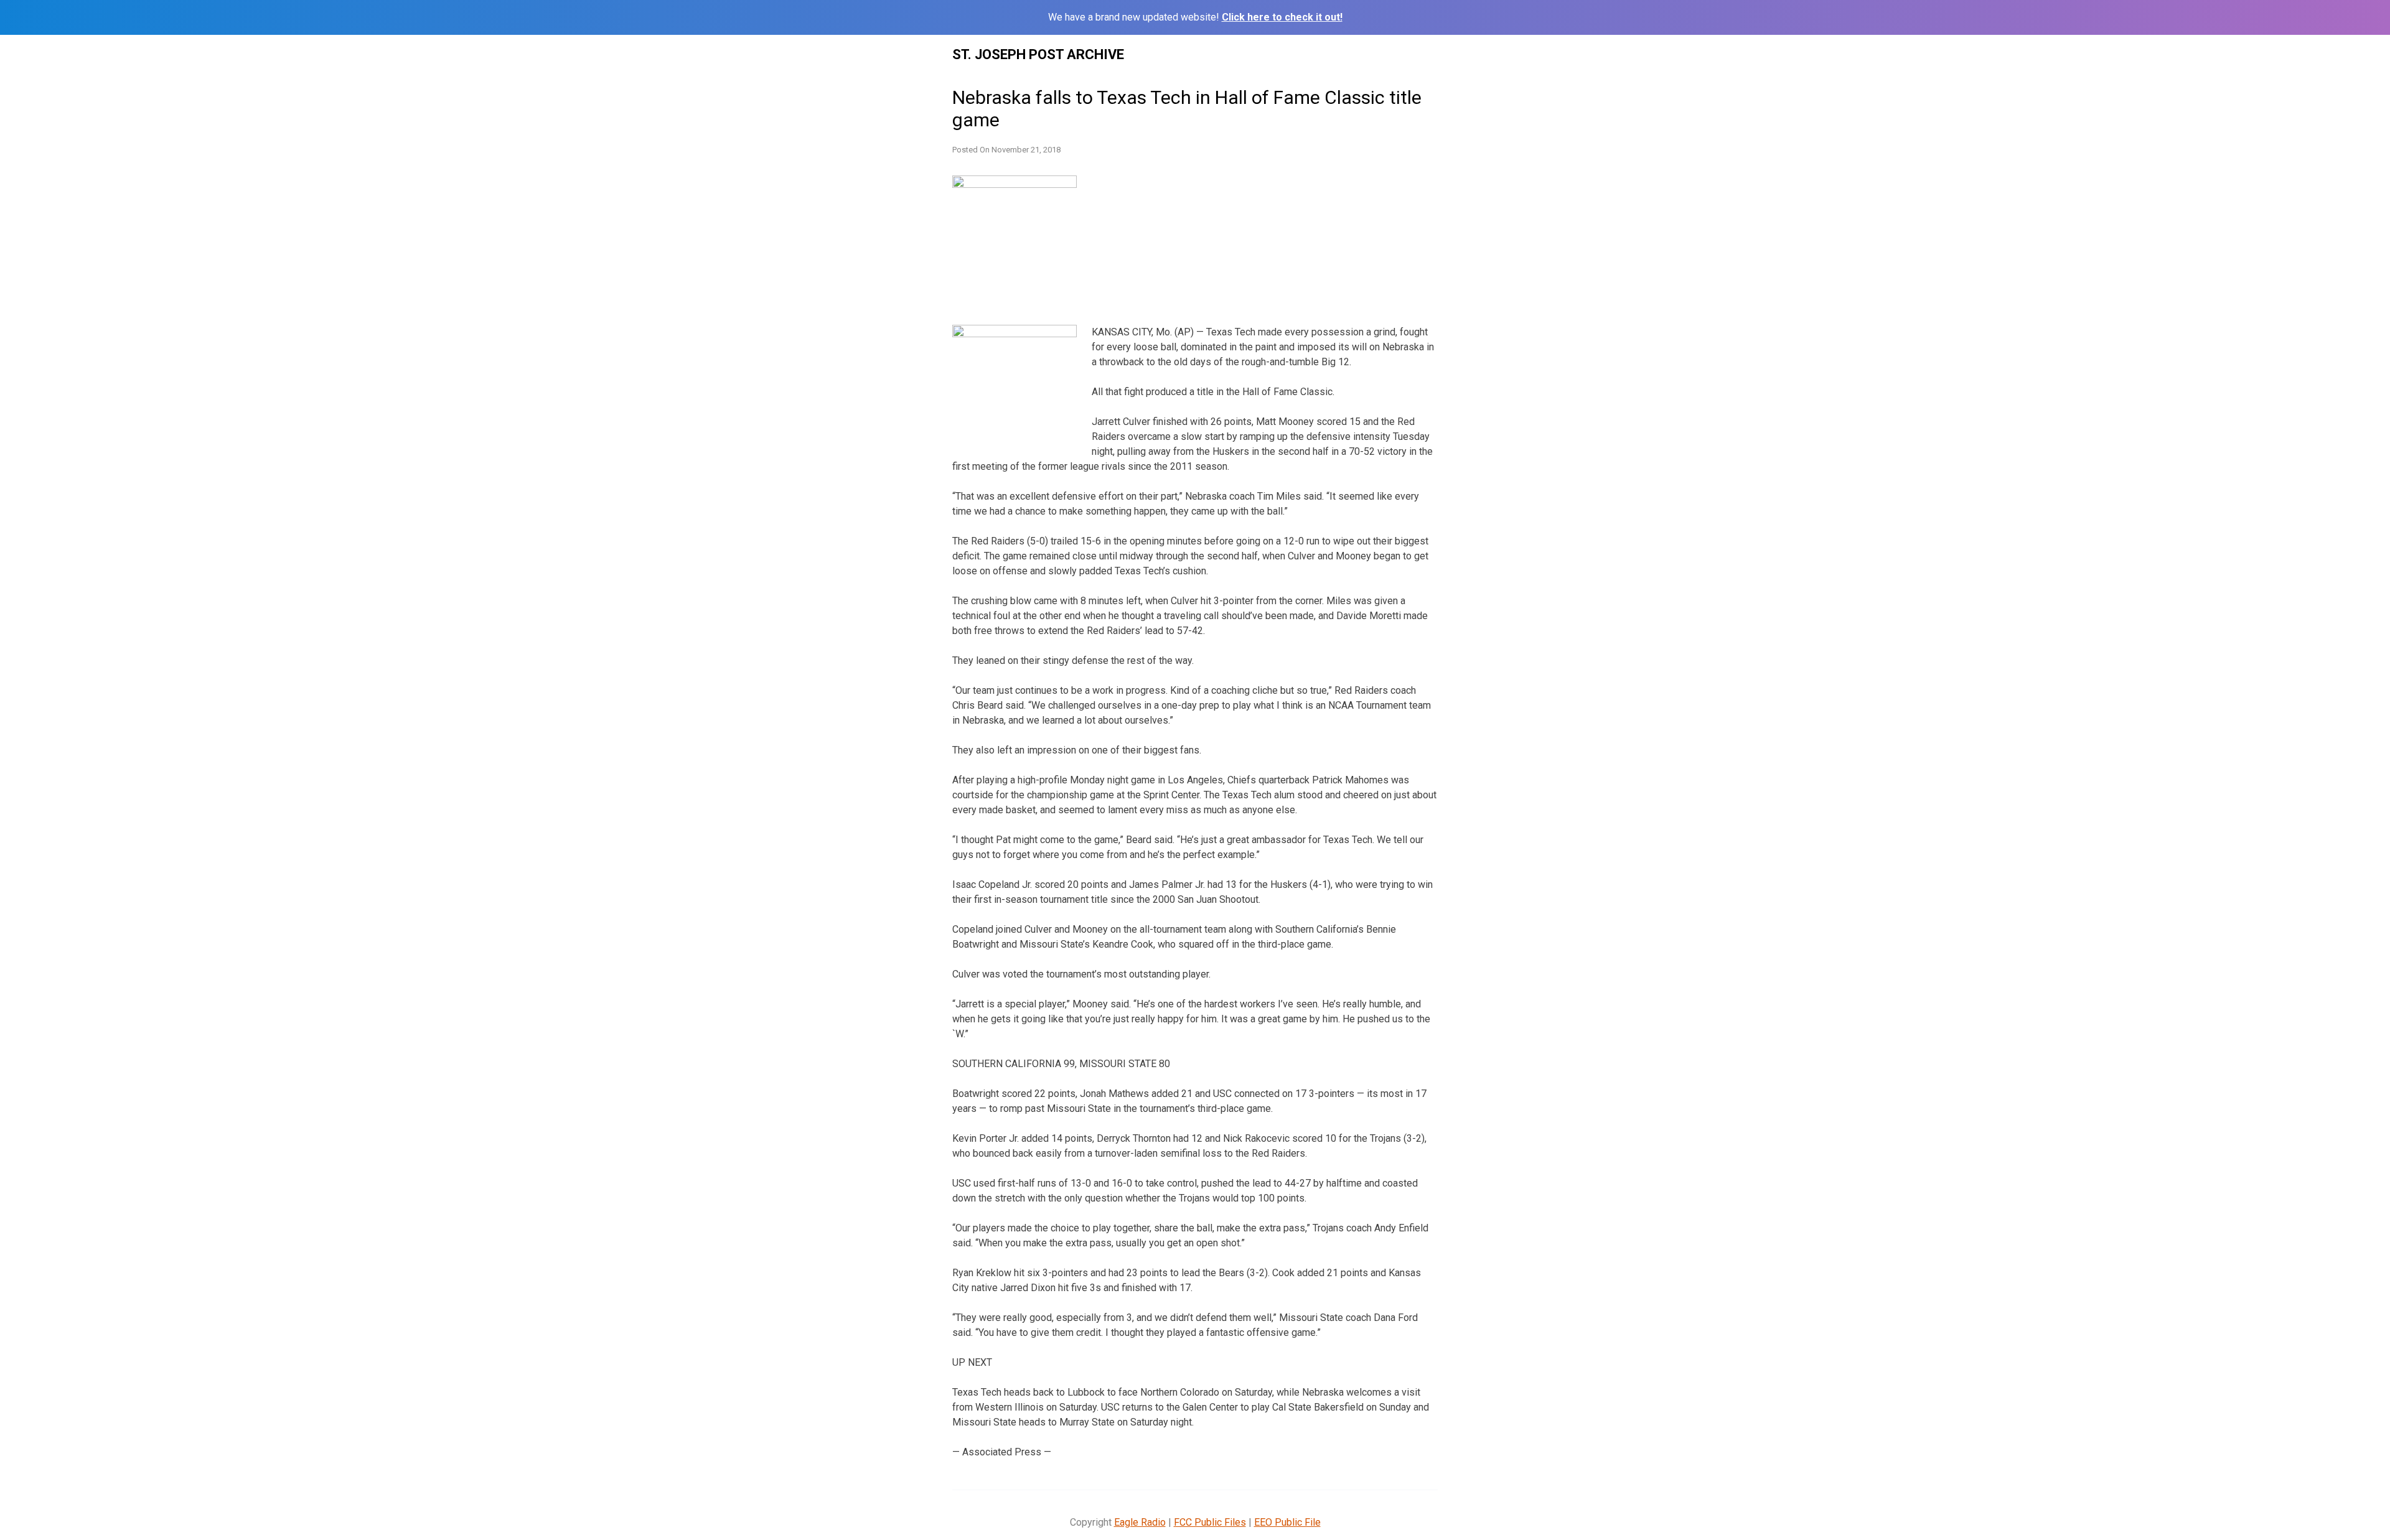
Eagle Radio (1140, 1522)
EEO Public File (1287, 1522)
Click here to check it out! (1282, 17)
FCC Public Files (1210, 1522)
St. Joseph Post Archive (1038, 54)
